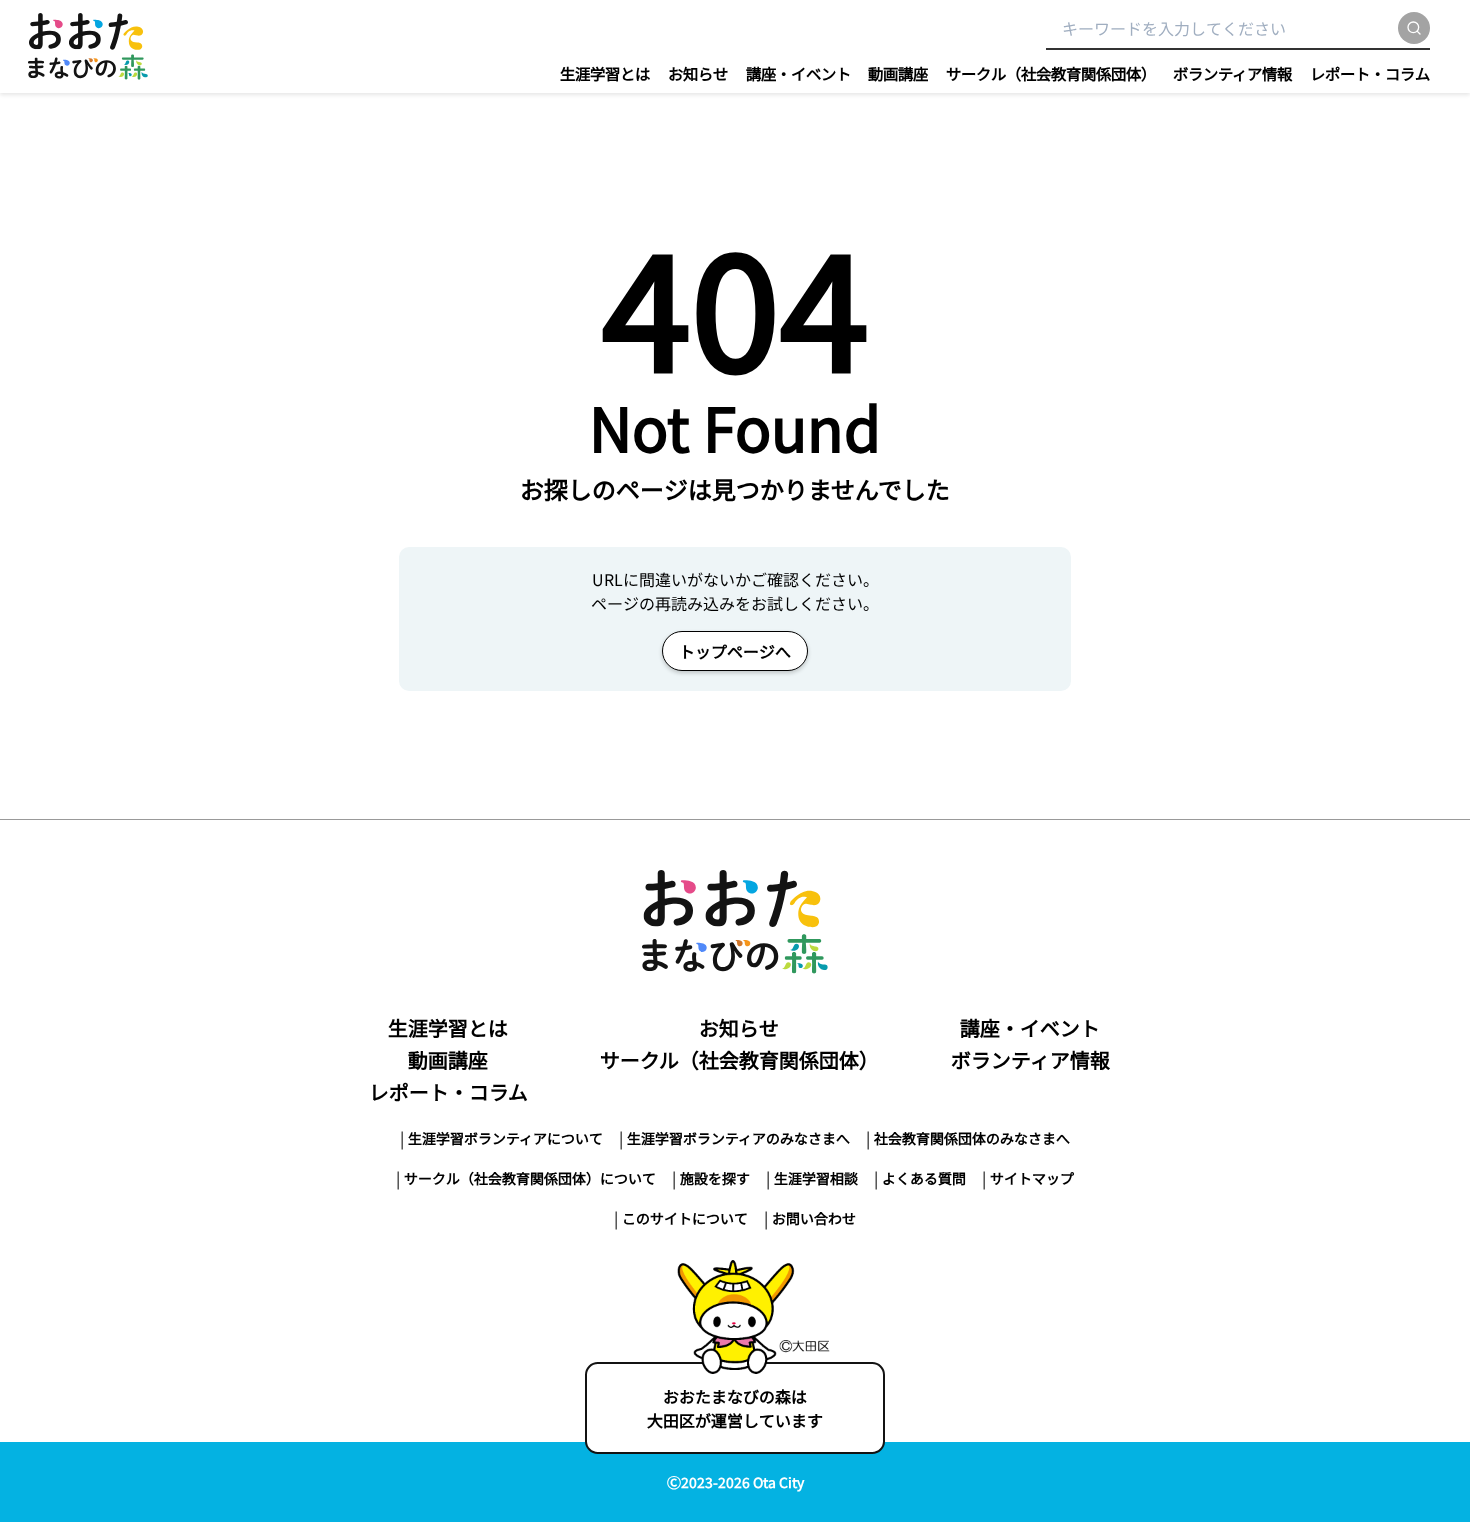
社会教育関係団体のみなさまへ (972, 1138)
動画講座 (898, 73)
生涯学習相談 (816, 1178)
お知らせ (698, 73)
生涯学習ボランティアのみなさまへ (738, 1138)
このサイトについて (685, 1218)
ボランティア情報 (1232, 73)
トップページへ (735, 651)
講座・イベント (798, 73)
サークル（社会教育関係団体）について (530, 1178)
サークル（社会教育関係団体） (1051, 73)
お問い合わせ (814, 1218)
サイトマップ (1032, 1178)
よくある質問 (924, 1178)
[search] (1414, 28)
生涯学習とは (605, 73)
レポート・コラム (1370, 73)
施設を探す (715, 1178)
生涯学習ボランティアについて (505, 1138)
